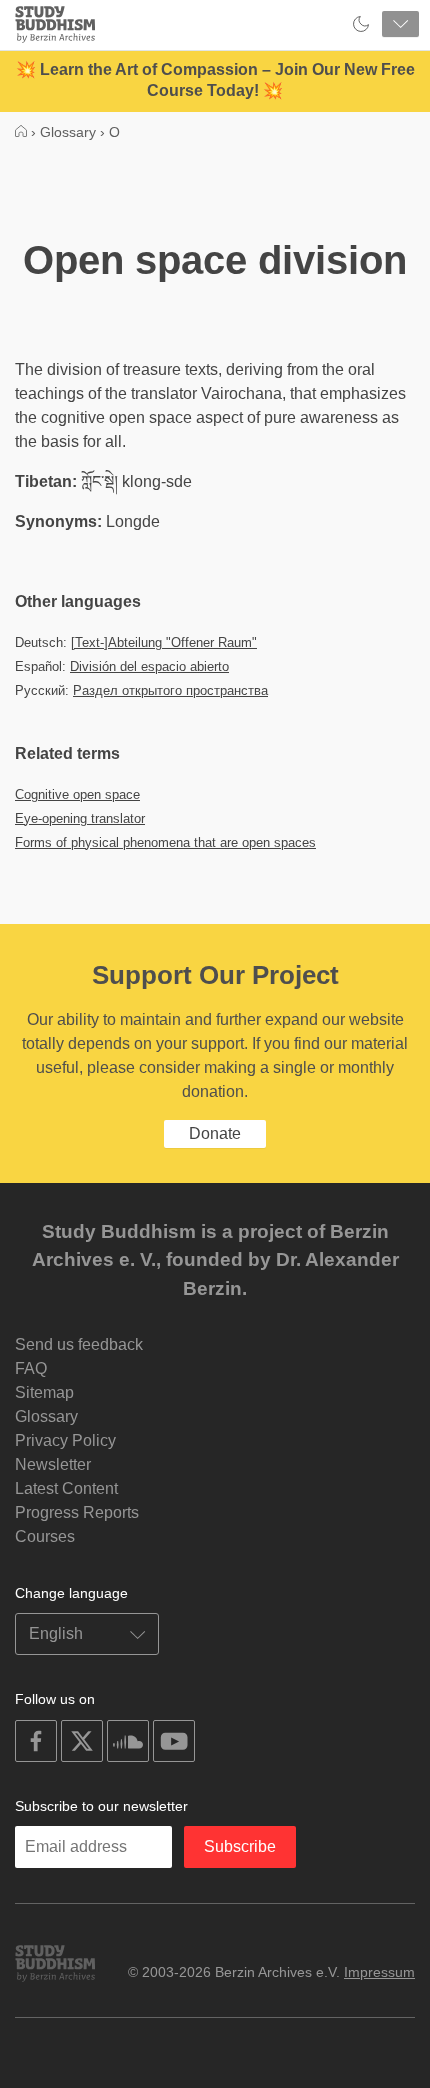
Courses (45, 1536)
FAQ (31, 1368)
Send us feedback (79, 1344)
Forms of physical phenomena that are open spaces (165, 842)
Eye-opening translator (80, 818)
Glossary (46, 1416)
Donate (215, 1133)
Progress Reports (77, 1512)
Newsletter (53, 1464)
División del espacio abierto (149, 666)
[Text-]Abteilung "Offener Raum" (164, 642)
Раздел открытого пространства (170, 690)
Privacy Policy (65, 1440)
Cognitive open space (77, 794)
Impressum (379, 1972)
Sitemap (44, 1392)
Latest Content (66, 1488)
